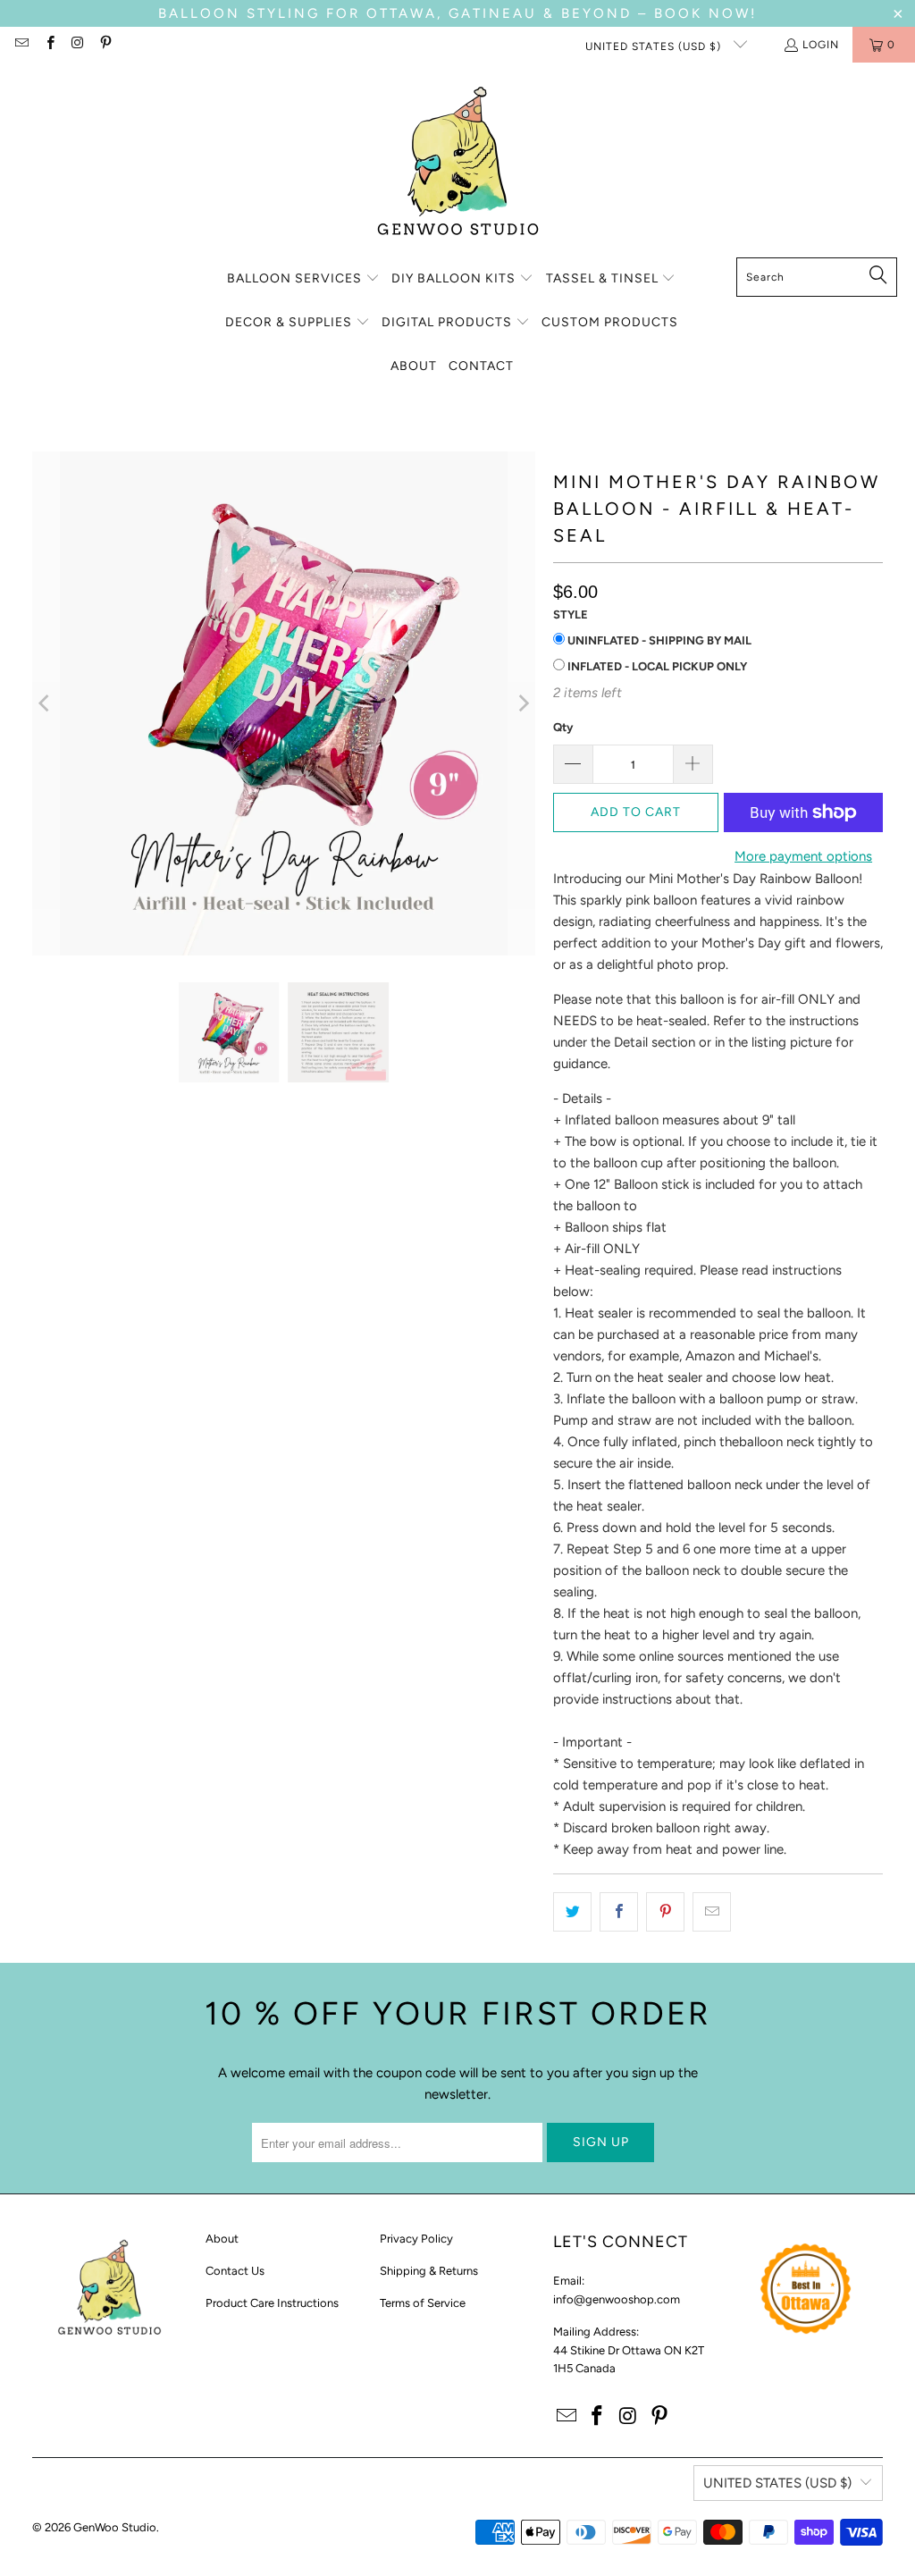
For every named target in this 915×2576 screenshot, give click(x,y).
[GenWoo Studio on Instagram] (77, 45)
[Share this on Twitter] (572, 1912)
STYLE (571, 615)
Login (821, 45)
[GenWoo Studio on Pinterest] (105, 45)
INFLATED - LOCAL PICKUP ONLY (656, 666)
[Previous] (46, 703)
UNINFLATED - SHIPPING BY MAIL (658, 640)
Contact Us (235, 2271)
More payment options (803, 856)
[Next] (522, 703)
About (222, 2239)
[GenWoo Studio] (458, 164)
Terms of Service (423, 2303)
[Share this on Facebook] (619, 1912)
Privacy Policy (416, 2239)
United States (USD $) (655, 46)
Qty (563, 727)
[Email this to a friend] (712, 1912)
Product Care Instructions (272, 2303)
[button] (303, 279)
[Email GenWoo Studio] (21, 45)
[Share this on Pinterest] (665, 1912)
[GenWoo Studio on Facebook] (49, 45)
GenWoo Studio (115, 2527)
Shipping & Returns (429, 2271)
